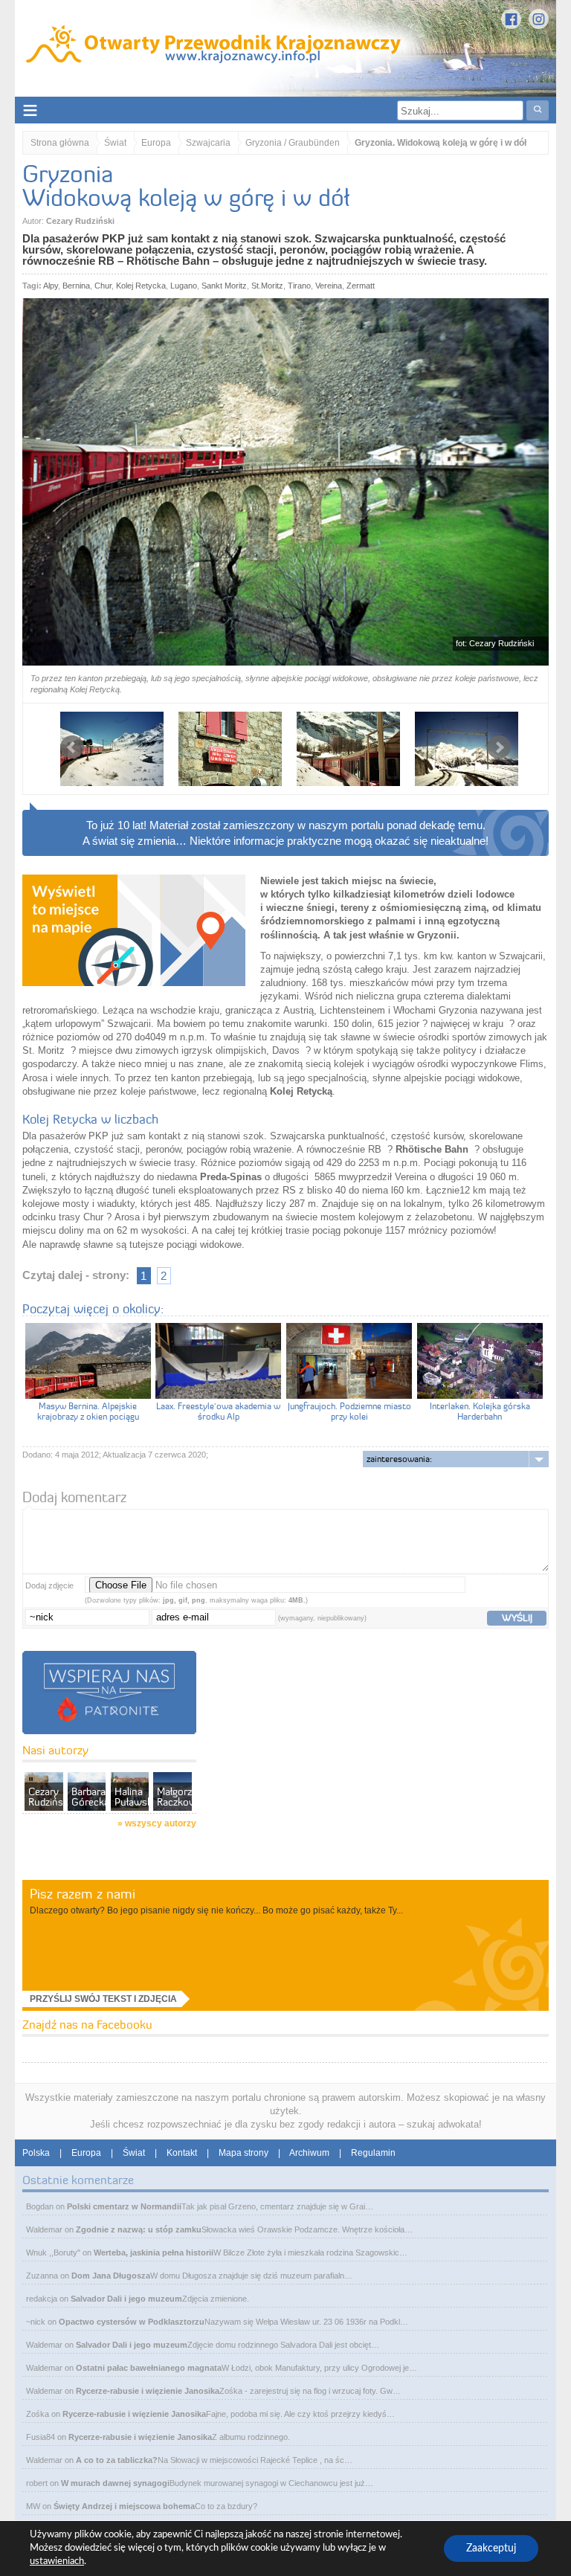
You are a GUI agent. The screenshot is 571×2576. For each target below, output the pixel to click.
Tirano (299, 286)
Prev (72, 747)
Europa (156, 143)
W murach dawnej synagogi (115, 2483)
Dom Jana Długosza (111, 2276)
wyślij (517, 1617)
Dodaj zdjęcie (49, 1585)
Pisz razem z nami (83, 1894)
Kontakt (182, 2153)
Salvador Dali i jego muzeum (126, 2299)
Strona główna (60, 143)
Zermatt (361, 286)
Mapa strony (243, 2153)
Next (499, 747)
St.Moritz (267, 286)
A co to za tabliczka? (117, 2460)
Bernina (76, 286)
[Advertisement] (308, 1778)
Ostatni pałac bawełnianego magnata (149, 2368)
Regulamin (373, 2153)
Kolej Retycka (141, 286)
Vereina (329, 286)
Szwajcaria (208, 143)
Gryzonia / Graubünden (293, 143)
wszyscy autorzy (161, 1823)
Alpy (51, 286)
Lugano (184, 286)
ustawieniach (57, 2561)
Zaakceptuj (491, 2548)
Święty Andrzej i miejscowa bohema (124, 2506)
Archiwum (309, 2153)
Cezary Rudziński (80, 221)
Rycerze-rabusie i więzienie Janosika (148, 2391)
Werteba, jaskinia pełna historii (154, 2253)
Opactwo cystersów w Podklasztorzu (132, 2322)
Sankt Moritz (224, 286)
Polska (36, 2153)
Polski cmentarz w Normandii (124, 2206)
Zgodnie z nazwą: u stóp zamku (139, 2229)
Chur (103, 286)
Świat (115, 143)
